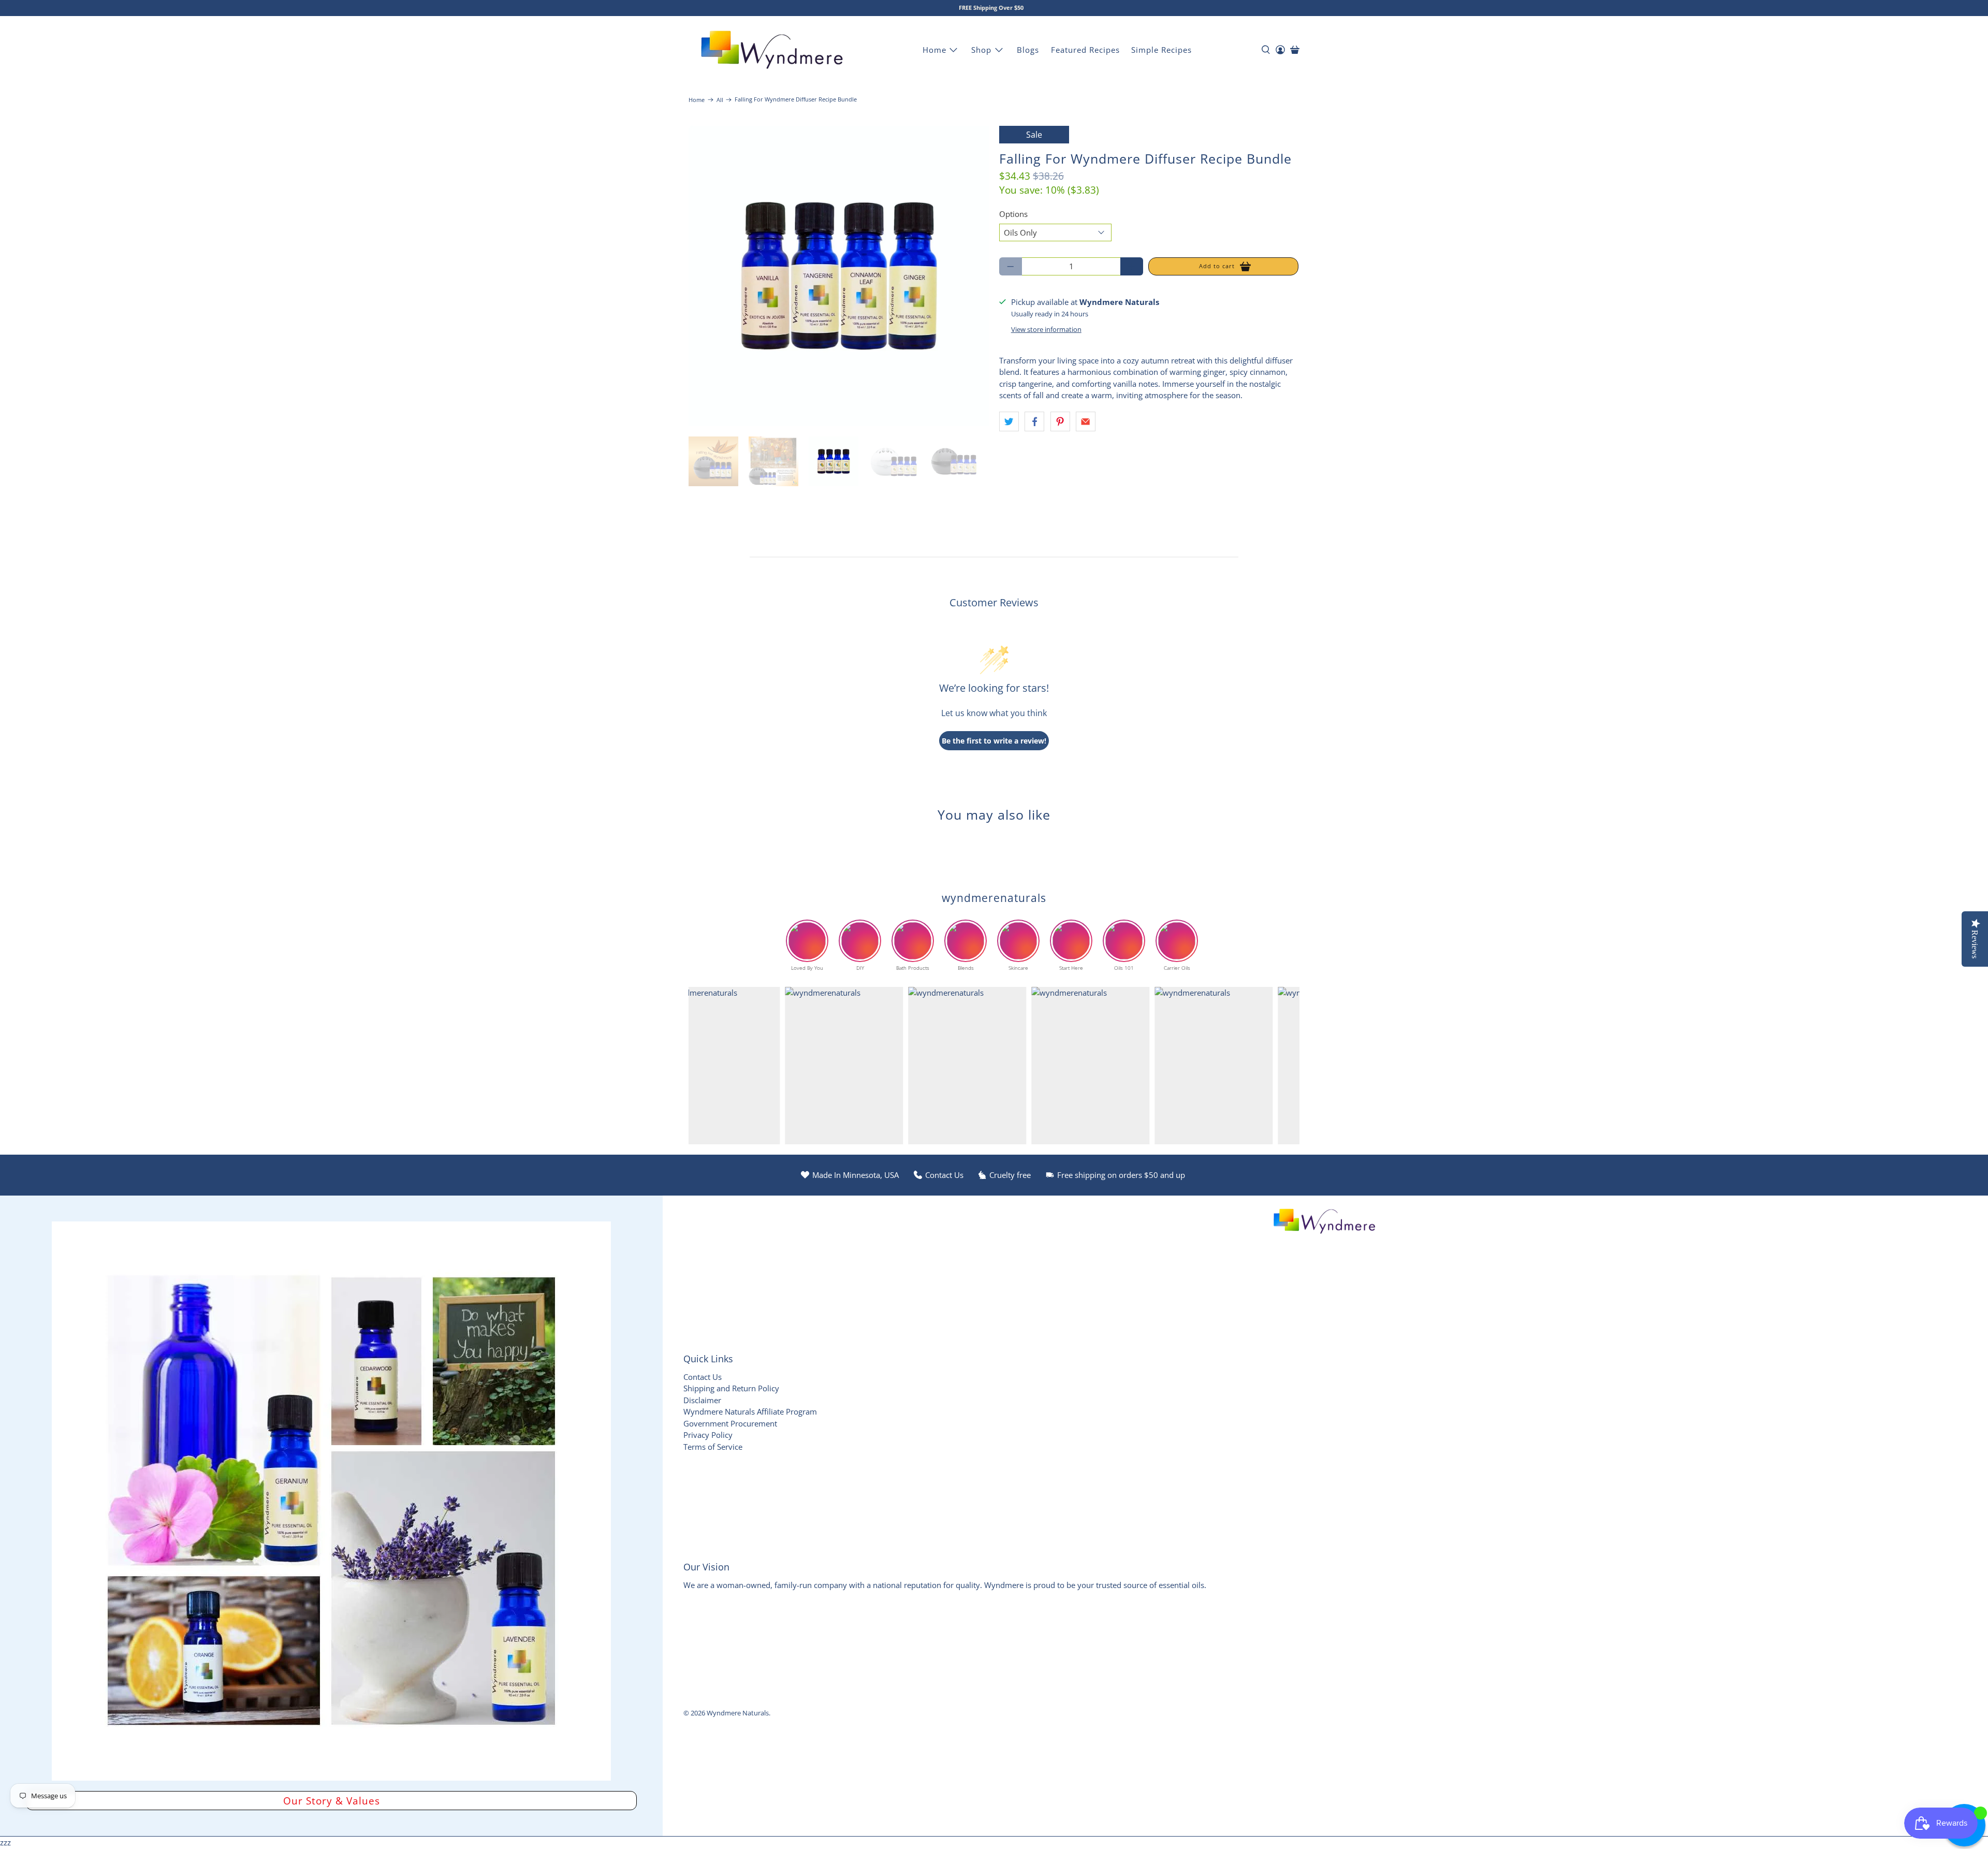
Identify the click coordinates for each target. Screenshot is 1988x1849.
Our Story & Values (332, 1801)
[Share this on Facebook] (1034, 421)
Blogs (1028, 50)
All (720, 100)
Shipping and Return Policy (731, 1388)
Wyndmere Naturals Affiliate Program (750, 1411)
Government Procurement (730, 1423)
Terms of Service (713, 1447)
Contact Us (703, 1377)
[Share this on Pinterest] (1060, 421)
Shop (981, 50)
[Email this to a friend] (1086, 421)
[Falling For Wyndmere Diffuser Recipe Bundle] (839, 276)
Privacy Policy (708, 1435)
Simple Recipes (1161, 50)
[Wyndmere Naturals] (772, 50)
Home (934, 50)
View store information (1046, 329)
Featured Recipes (1085, 50)
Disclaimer (702, 1400)
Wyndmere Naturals (738, 1713)
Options (1013, 214)
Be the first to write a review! (994, 741)
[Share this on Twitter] (1009, 421)
